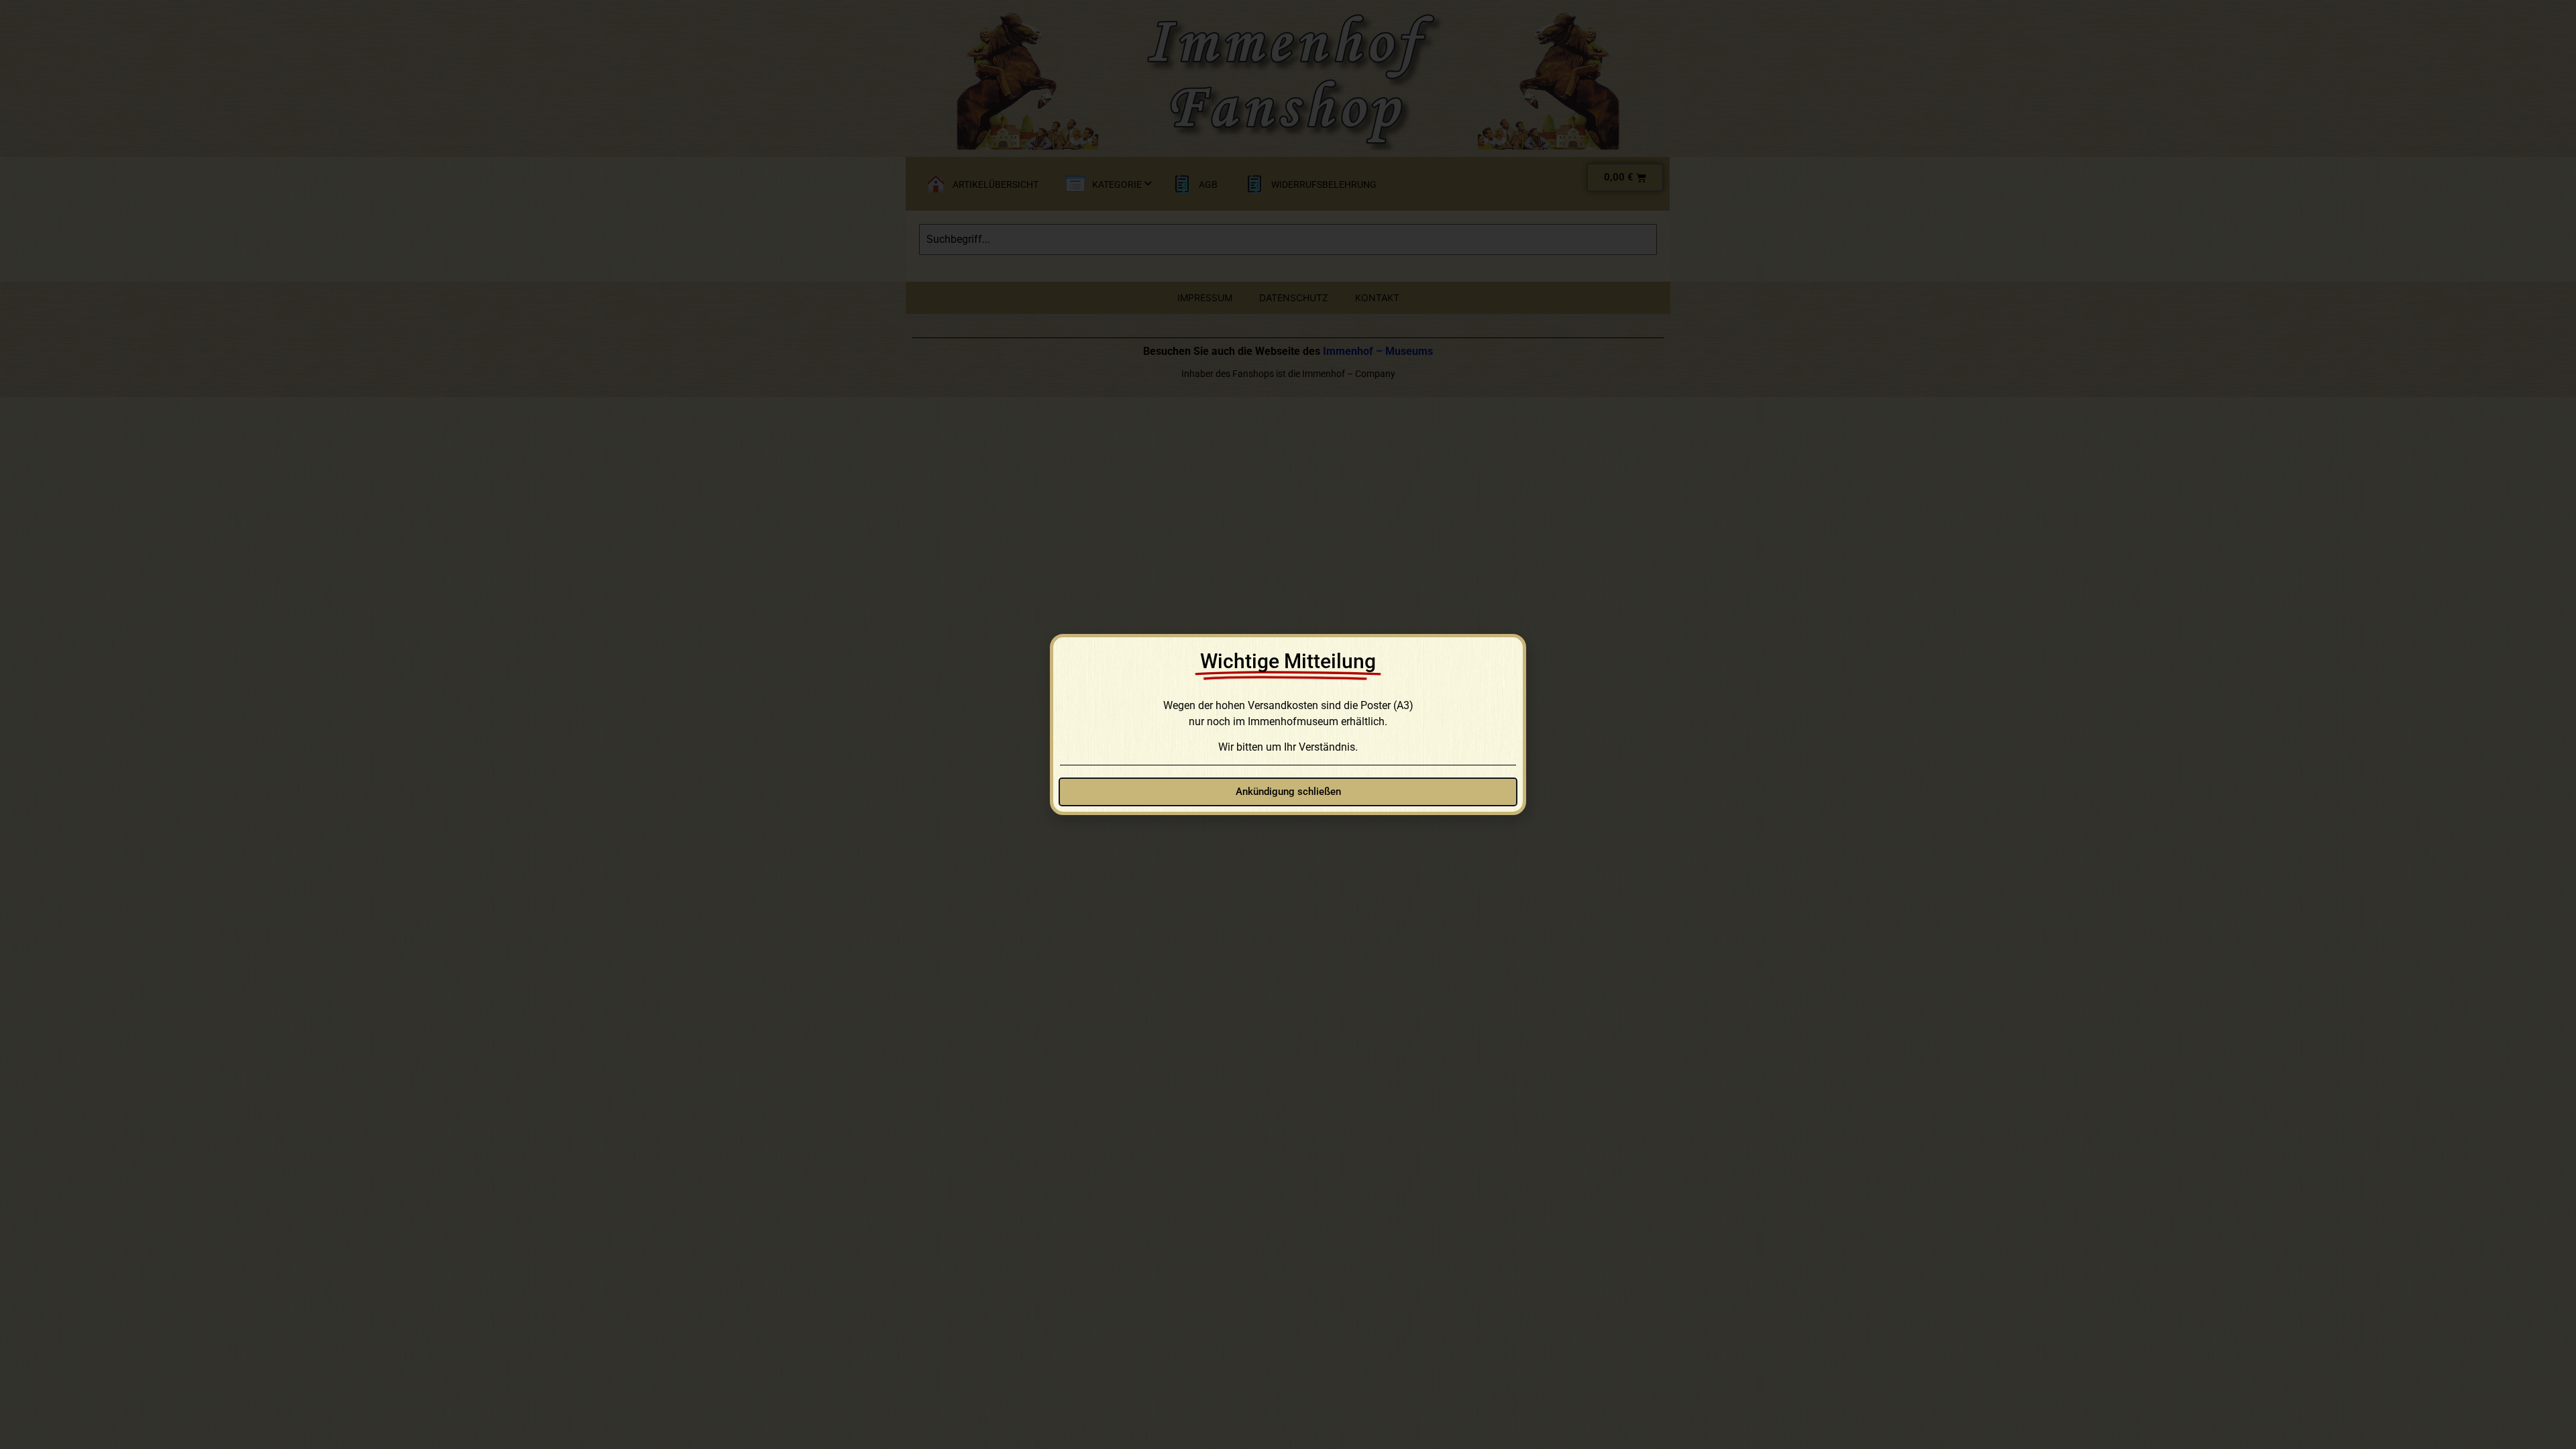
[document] (1288, 724)
